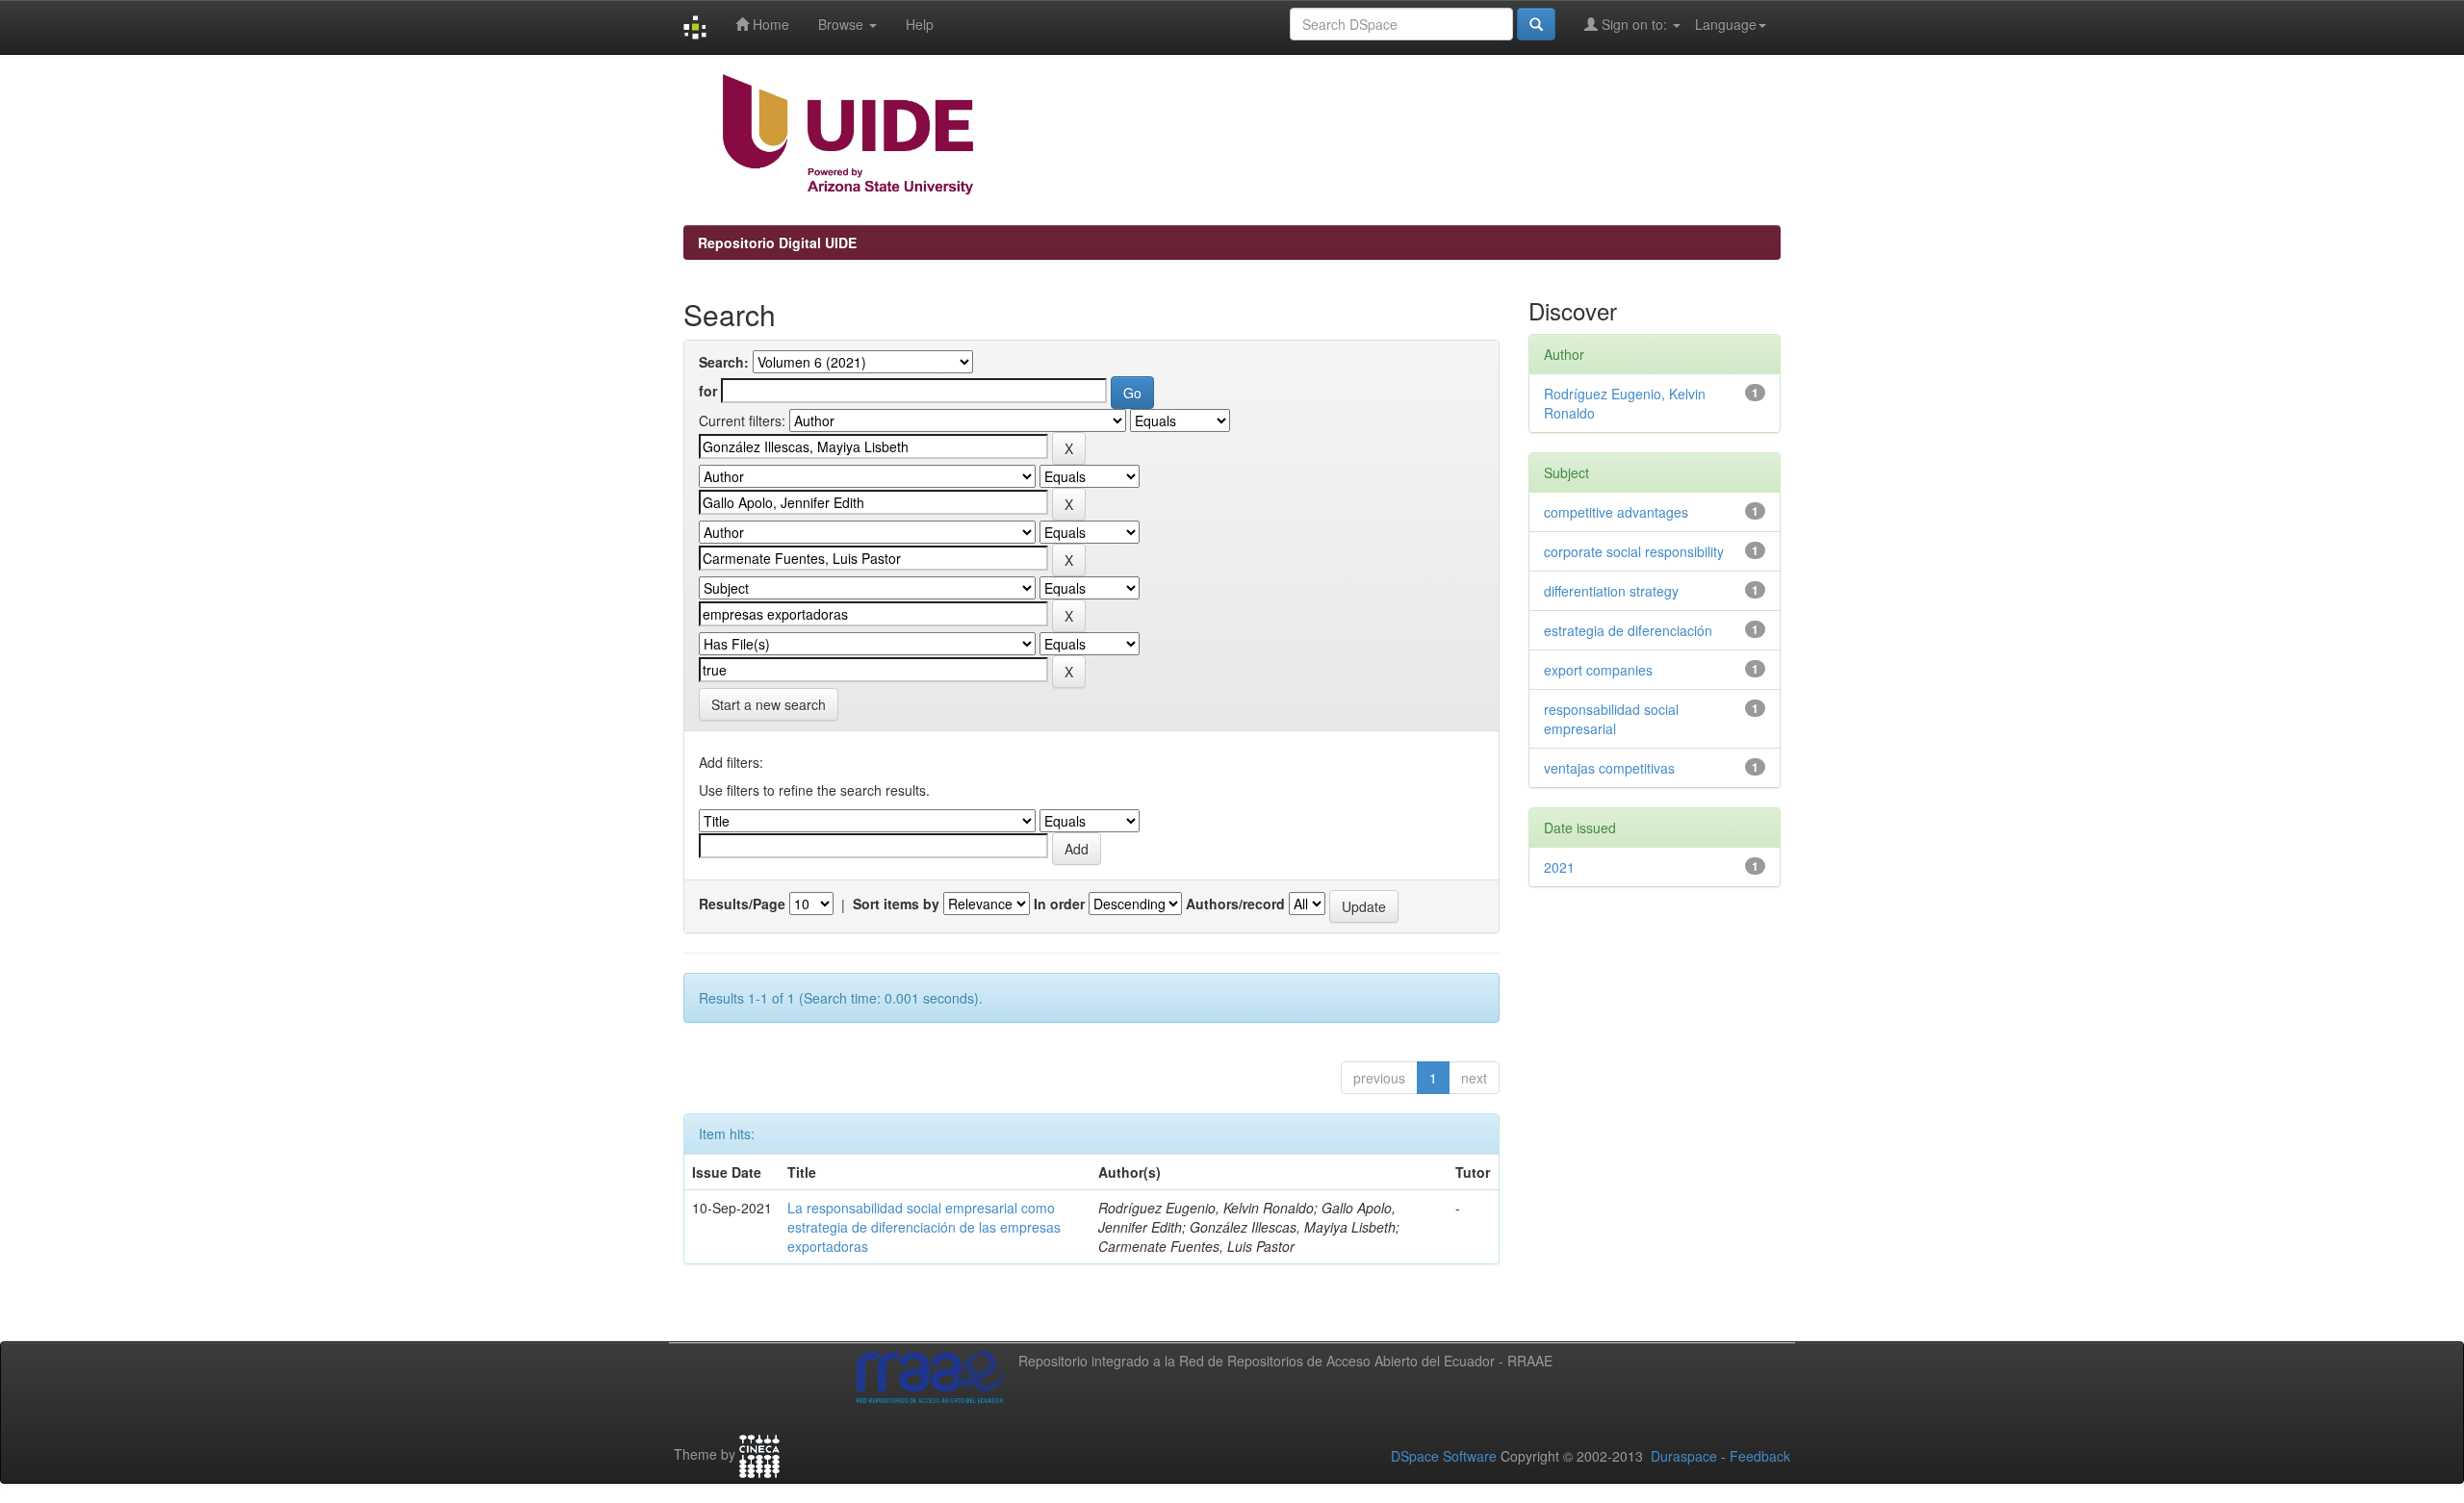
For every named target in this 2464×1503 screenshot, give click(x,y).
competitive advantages (1616, 512)
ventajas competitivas (1609, 768)
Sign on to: (1634, 24)
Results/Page (742, 904)
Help (920, 24)
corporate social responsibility (1634, 551)
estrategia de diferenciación (1628, 630)
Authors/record (1235, 904)
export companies (1598, 670)
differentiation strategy (1611, 591)
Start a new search (769, 704)
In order (1059, 904)
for (708, 391)
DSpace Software (1444, 1456)
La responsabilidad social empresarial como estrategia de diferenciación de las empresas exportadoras (924, 1227)
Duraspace (1684, 1456)
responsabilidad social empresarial (1611, 719)
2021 (1559, 867)
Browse (843, 24)
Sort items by (896, 904)
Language (1726, 24)
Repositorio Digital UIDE (777, 242)
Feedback (1760, 1456)
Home (769, 24)
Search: (724, 362)
